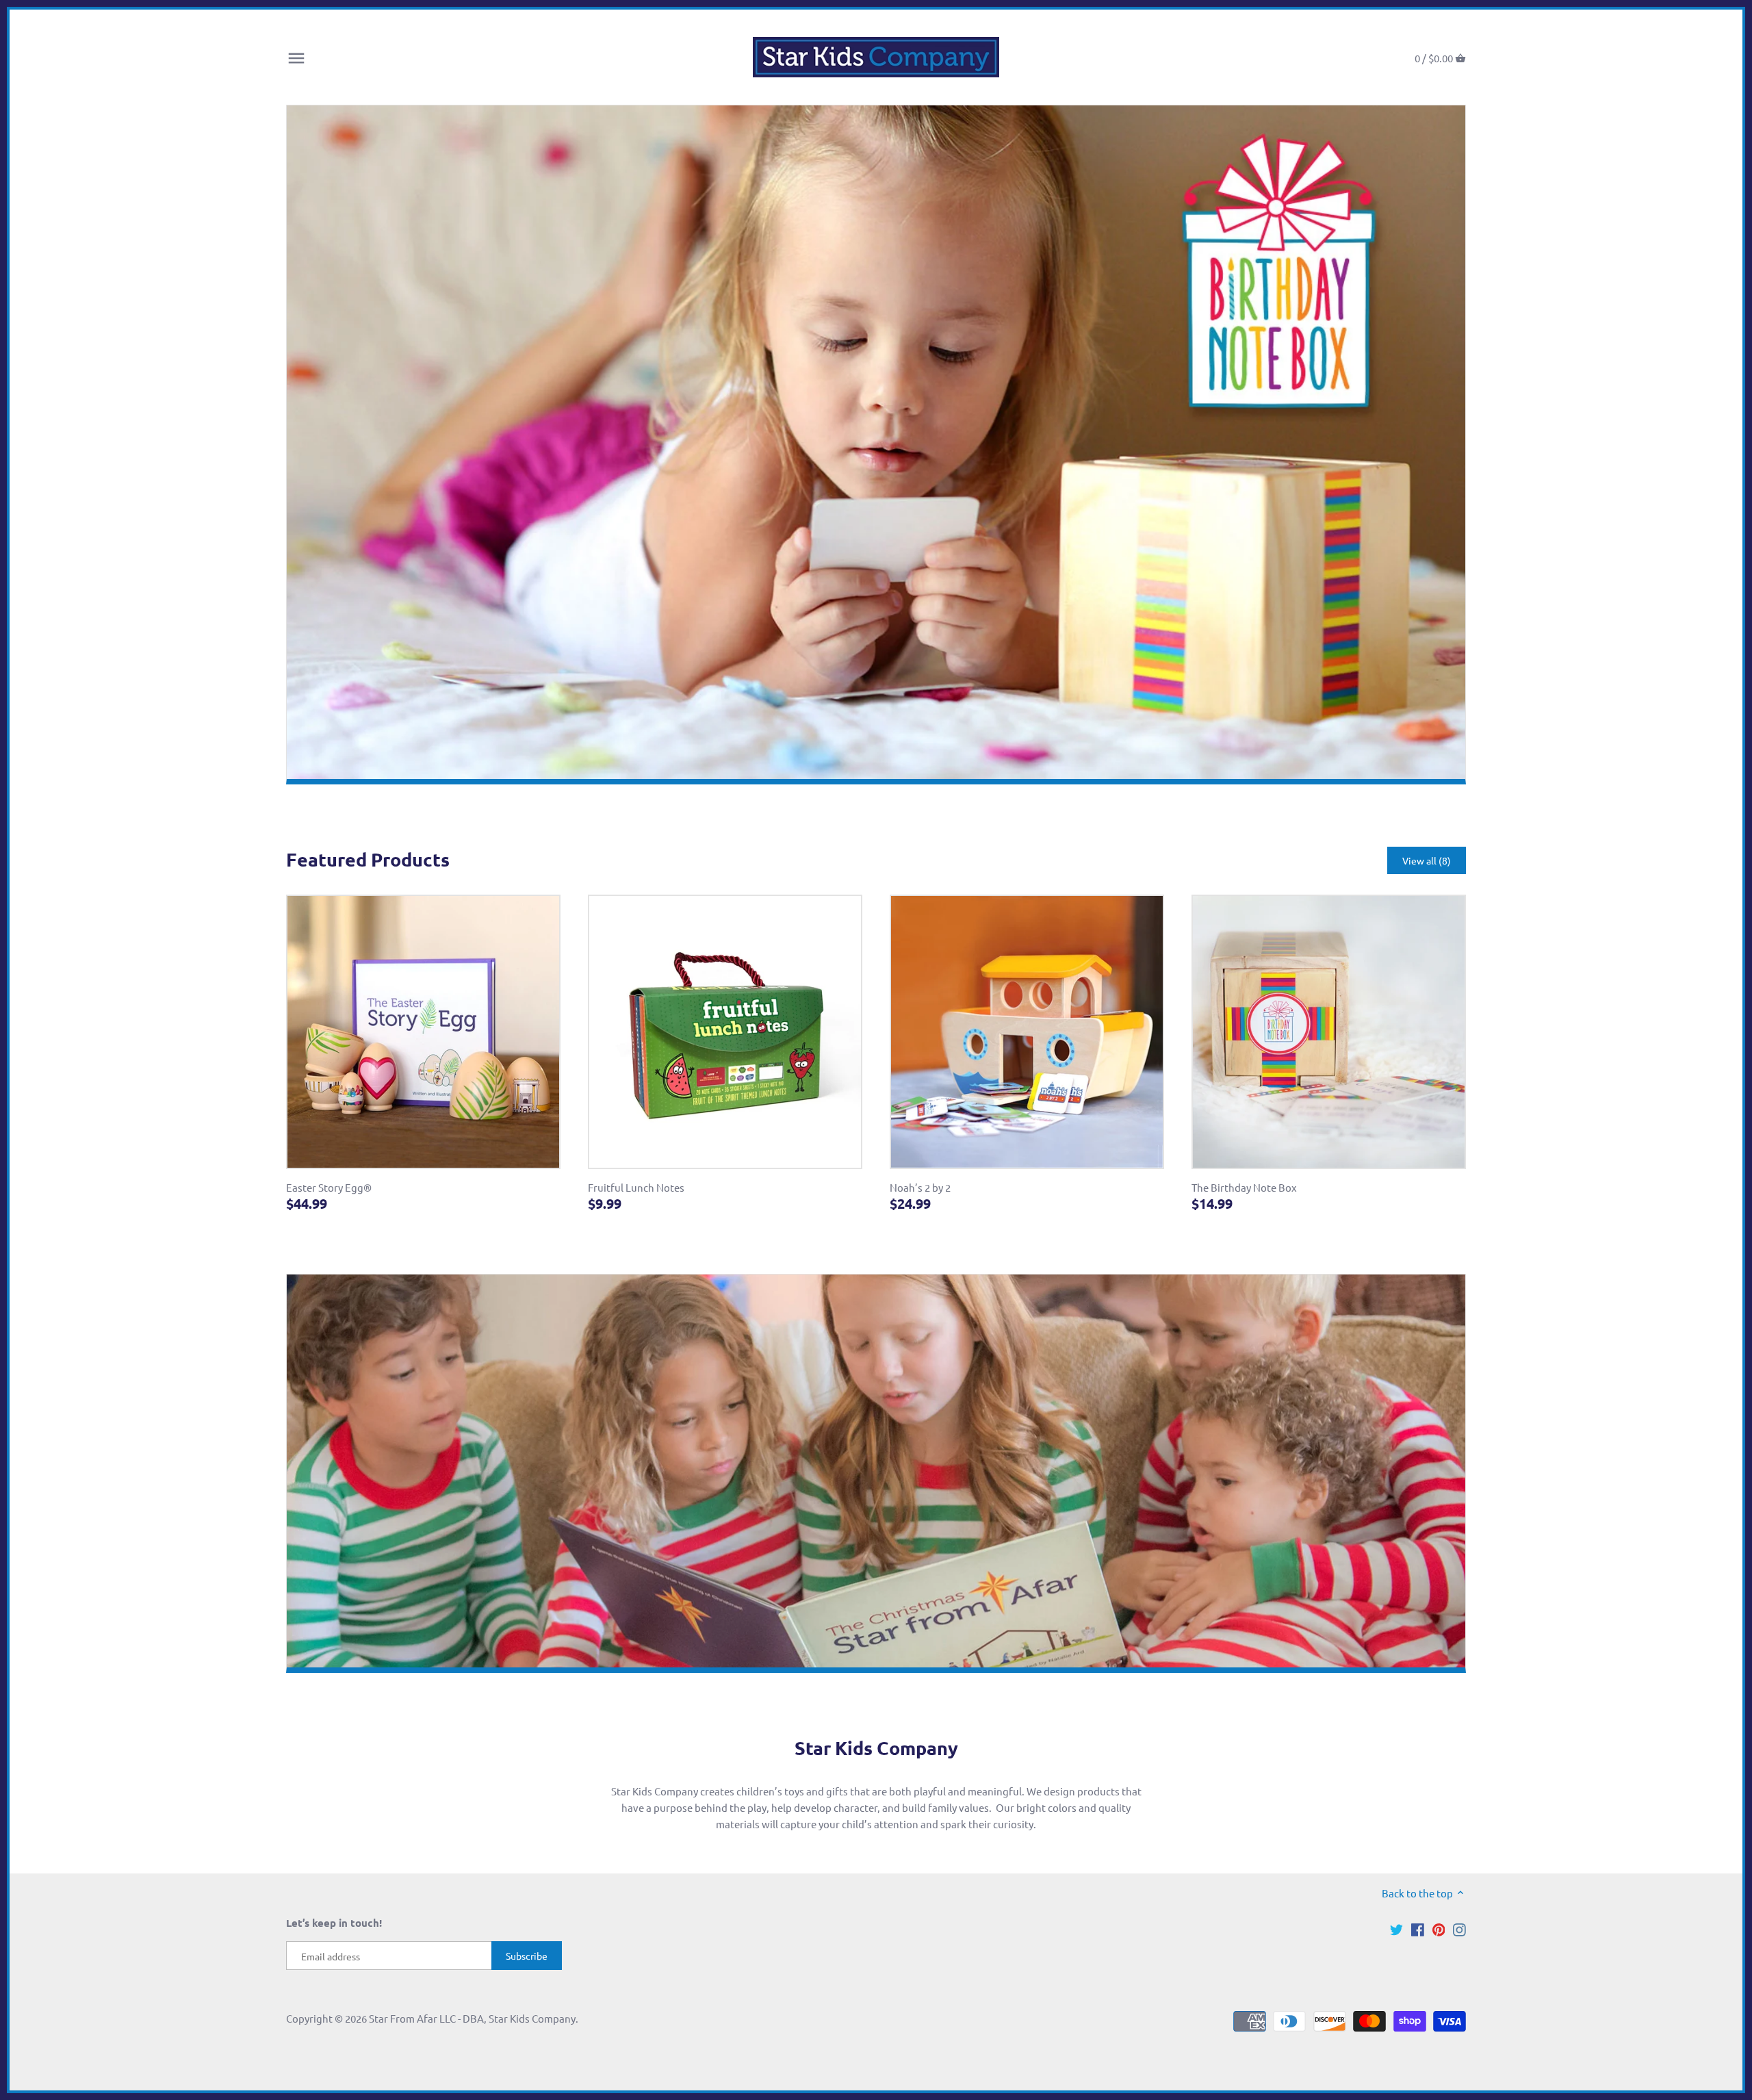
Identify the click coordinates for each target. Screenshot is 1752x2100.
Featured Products (368, 859)
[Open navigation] (296, 58)
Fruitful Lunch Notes (636, 1187)
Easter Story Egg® (329, 1187)
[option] (876, 445)
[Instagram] (1459, 1928)
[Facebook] (1418, 1928)
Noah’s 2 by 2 (920, 1187)
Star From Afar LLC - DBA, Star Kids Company (472, 2018)
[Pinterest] (1439, 1928)
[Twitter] (1396, 1928)
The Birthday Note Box (1244, 1187)
